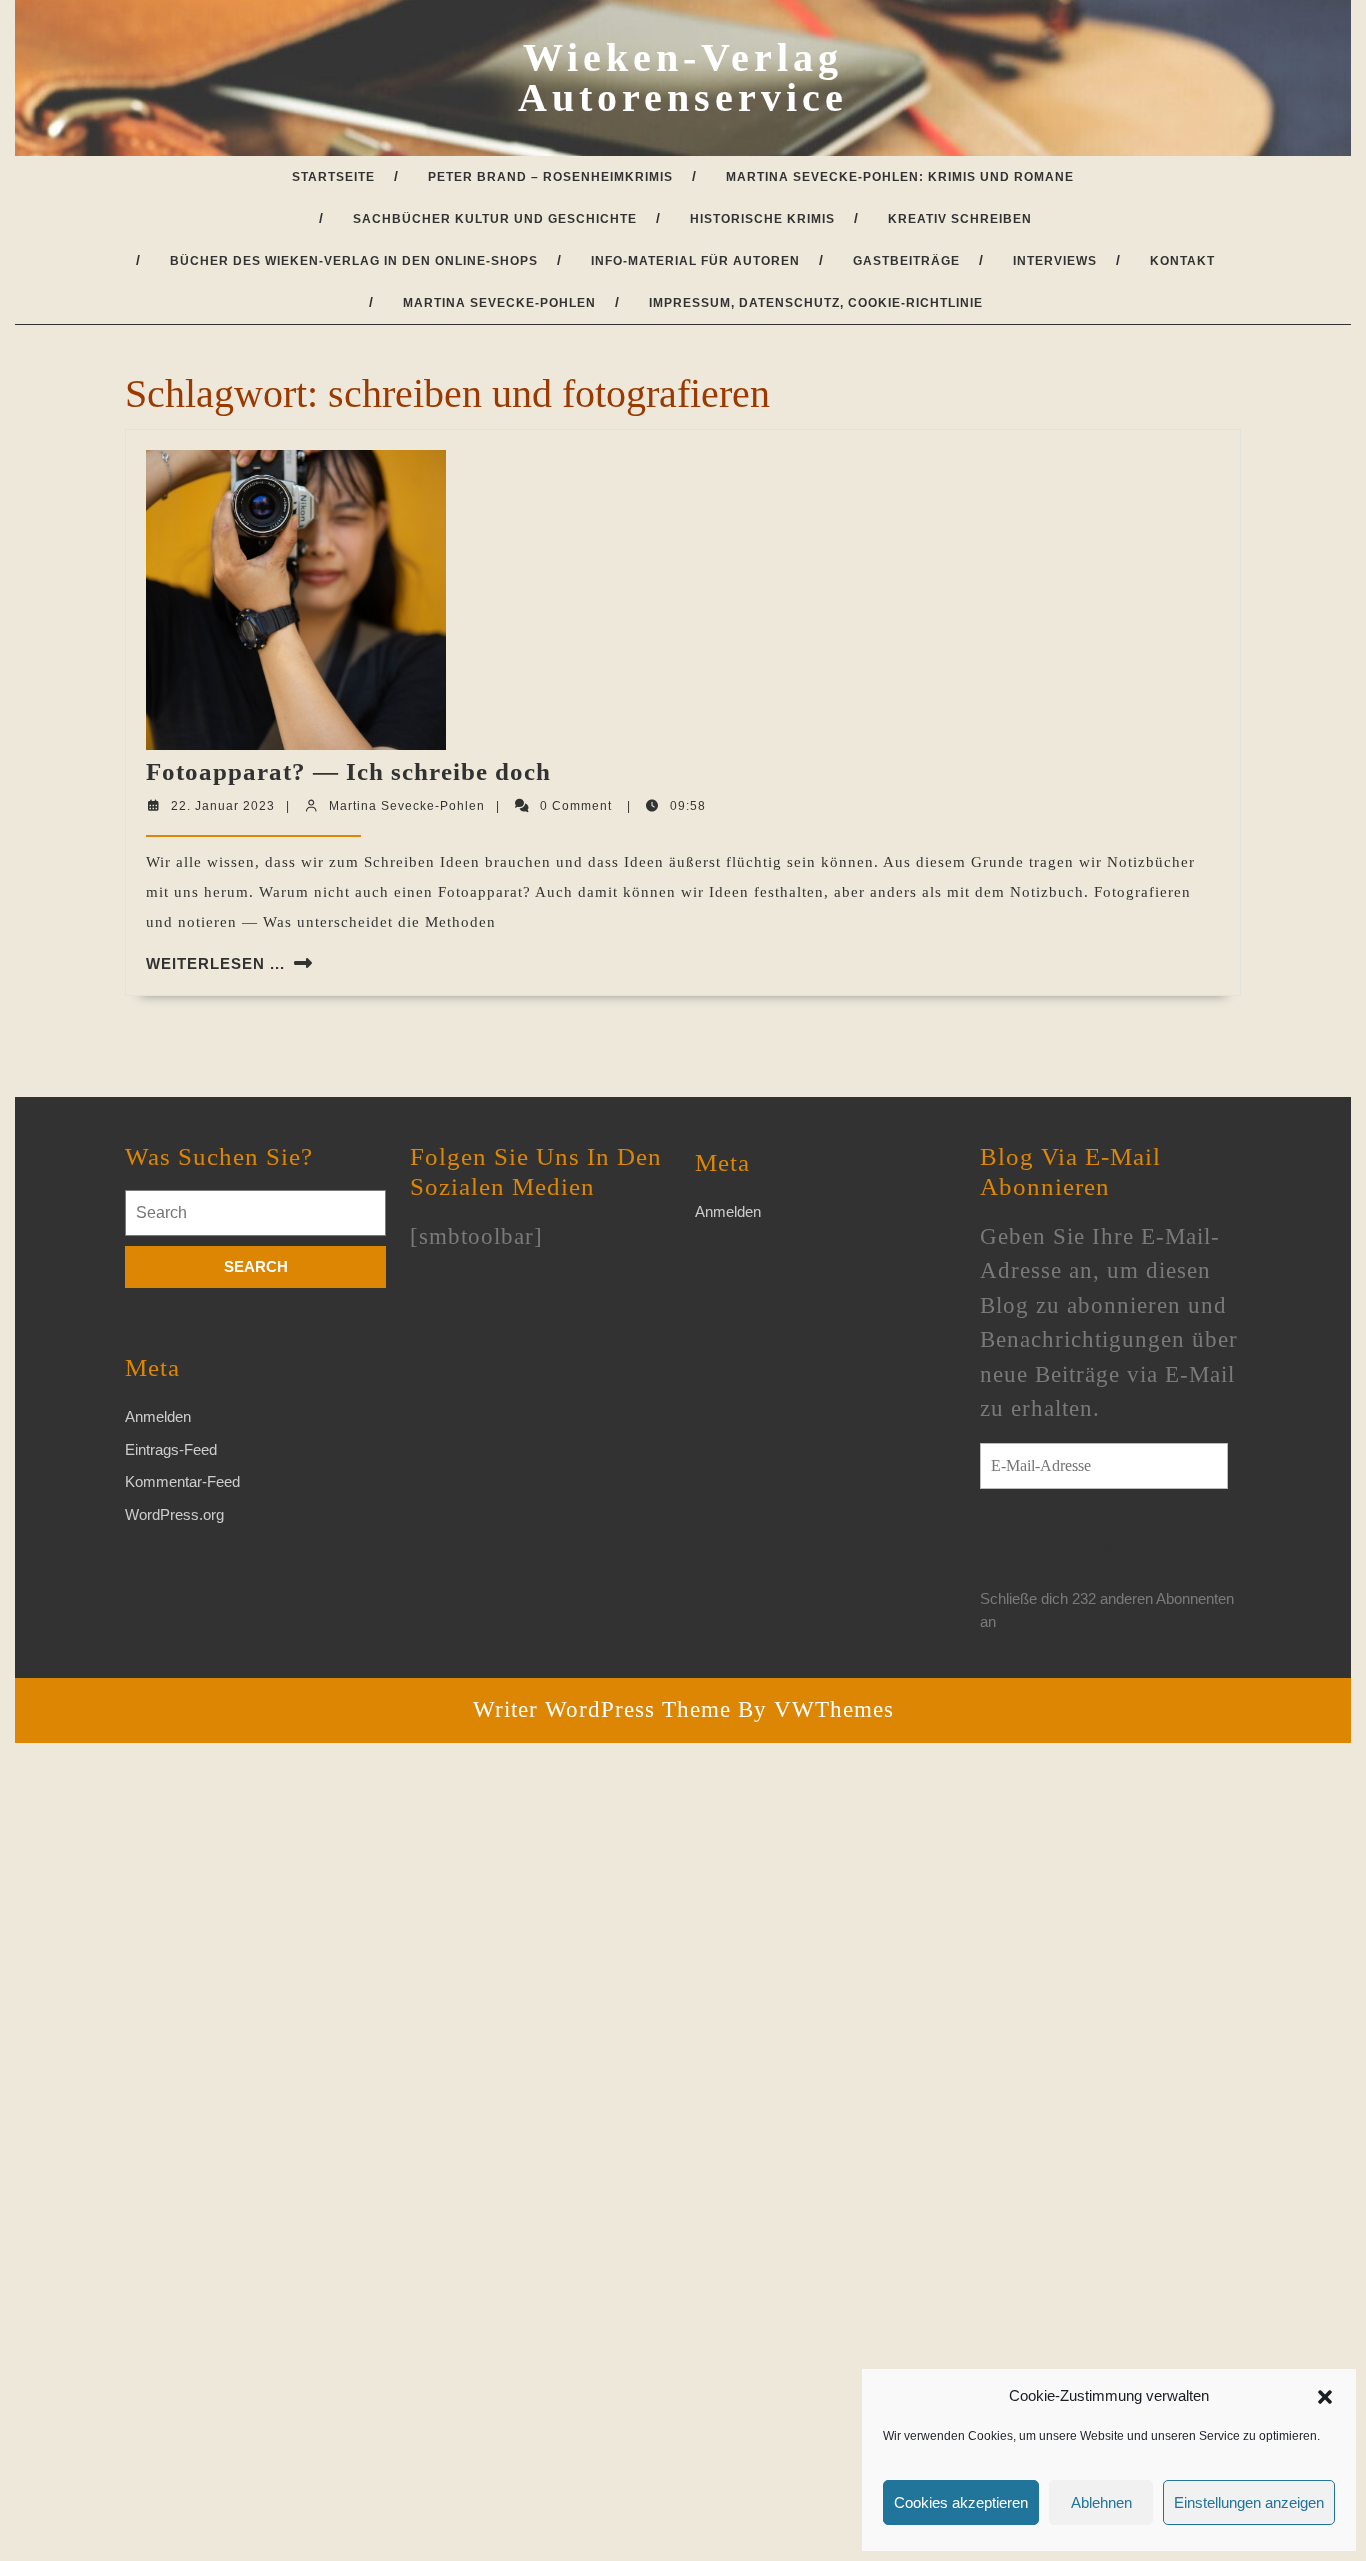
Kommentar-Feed (182, 1481)
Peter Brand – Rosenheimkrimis (550, 177)
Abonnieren (1057, 1550)
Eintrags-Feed (171, 1449)
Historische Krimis (762, 219)
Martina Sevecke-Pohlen (499, 303)
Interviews (1055, 261)
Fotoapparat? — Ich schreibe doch (348, 771)
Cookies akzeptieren (961, 2502)
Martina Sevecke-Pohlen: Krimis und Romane (900, 177)
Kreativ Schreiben (960, 219)
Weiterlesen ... (215, 963)
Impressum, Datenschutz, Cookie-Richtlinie (816, 303)
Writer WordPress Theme (602, 1709)
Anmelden (158, 1416)
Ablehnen (1101, 2502)
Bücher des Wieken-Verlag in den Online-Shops (354, 261)
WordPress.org (174, 1514)
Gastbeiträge (906, 261)
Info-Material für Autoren (695, 261)
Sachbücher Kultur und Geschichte (495, 219)
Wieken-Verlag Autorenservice (683, 77)
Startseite (333, 177)
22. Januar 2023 (223, 806)
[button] (1325, 2396)
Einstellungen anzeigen (1249, 2502)
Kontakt (1182, 261)
